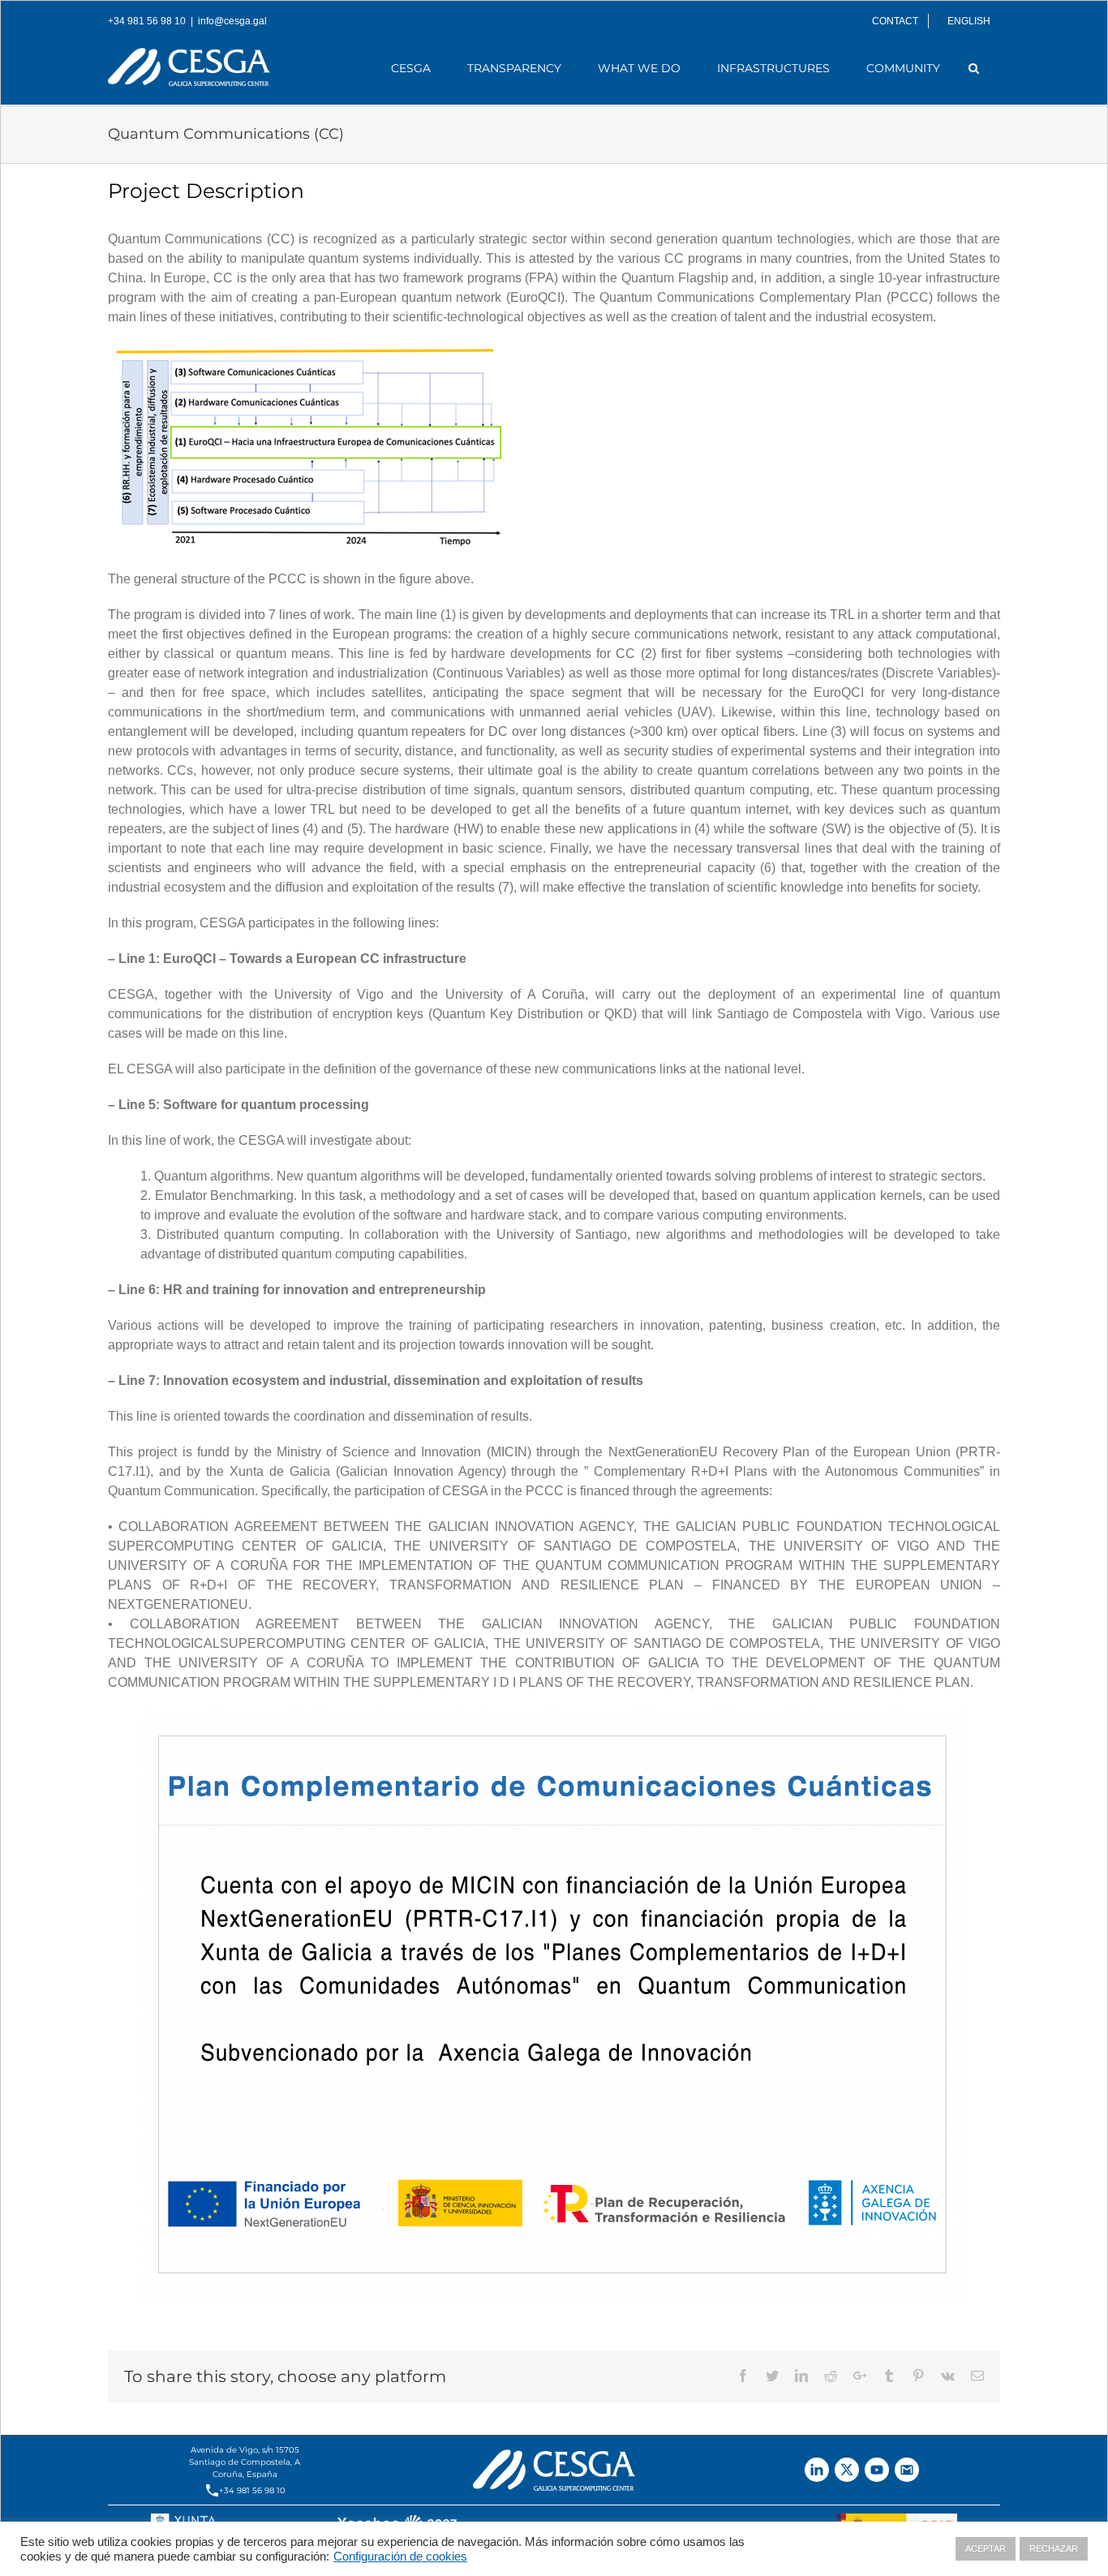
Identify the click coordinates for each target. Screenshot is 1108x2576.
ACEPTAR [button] (986, 2548)
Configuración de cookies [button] (400, 2557)
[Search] (974, 68)
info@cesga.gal (232, 21)
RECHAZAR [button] (1054, 2548)
